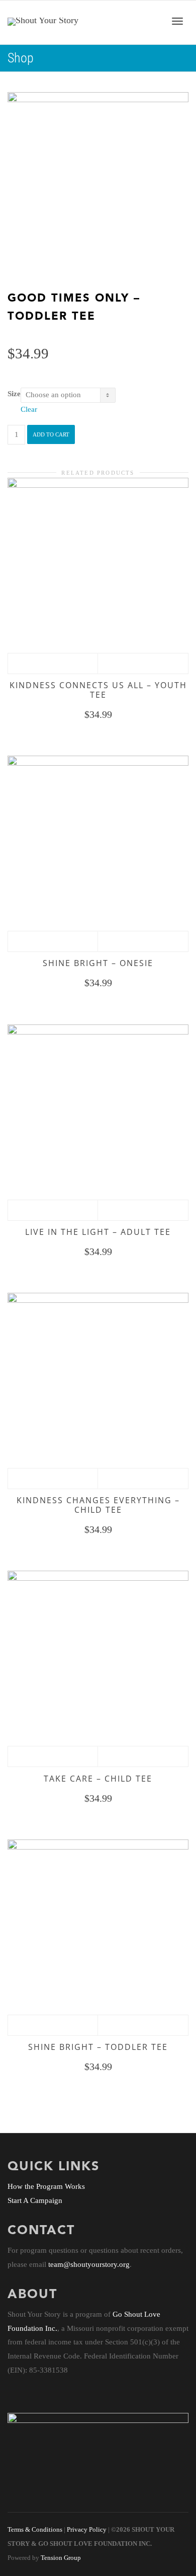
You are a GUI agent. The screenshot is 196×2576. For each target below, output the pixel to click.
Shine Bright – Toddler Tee (98, 2047)
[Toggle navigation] (177, 21)
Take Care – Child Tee (98, 1779)
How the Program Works (46, 2186)
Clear (29, 409)
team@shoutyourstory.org (89, 2264)
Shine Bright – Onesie (98, 963)
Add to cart (51, 434)
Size (14, 394)
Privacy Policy (87, 2530)
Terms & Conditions (35, 2530)
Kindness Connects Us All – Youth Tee (98, 690)
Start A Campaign (35, 2200)
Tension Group (61, 2558)
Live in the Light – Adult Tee (98, 1232)
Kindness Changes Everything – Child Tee (98, 1505)
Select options (53, 664)
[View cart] (151, 20)
